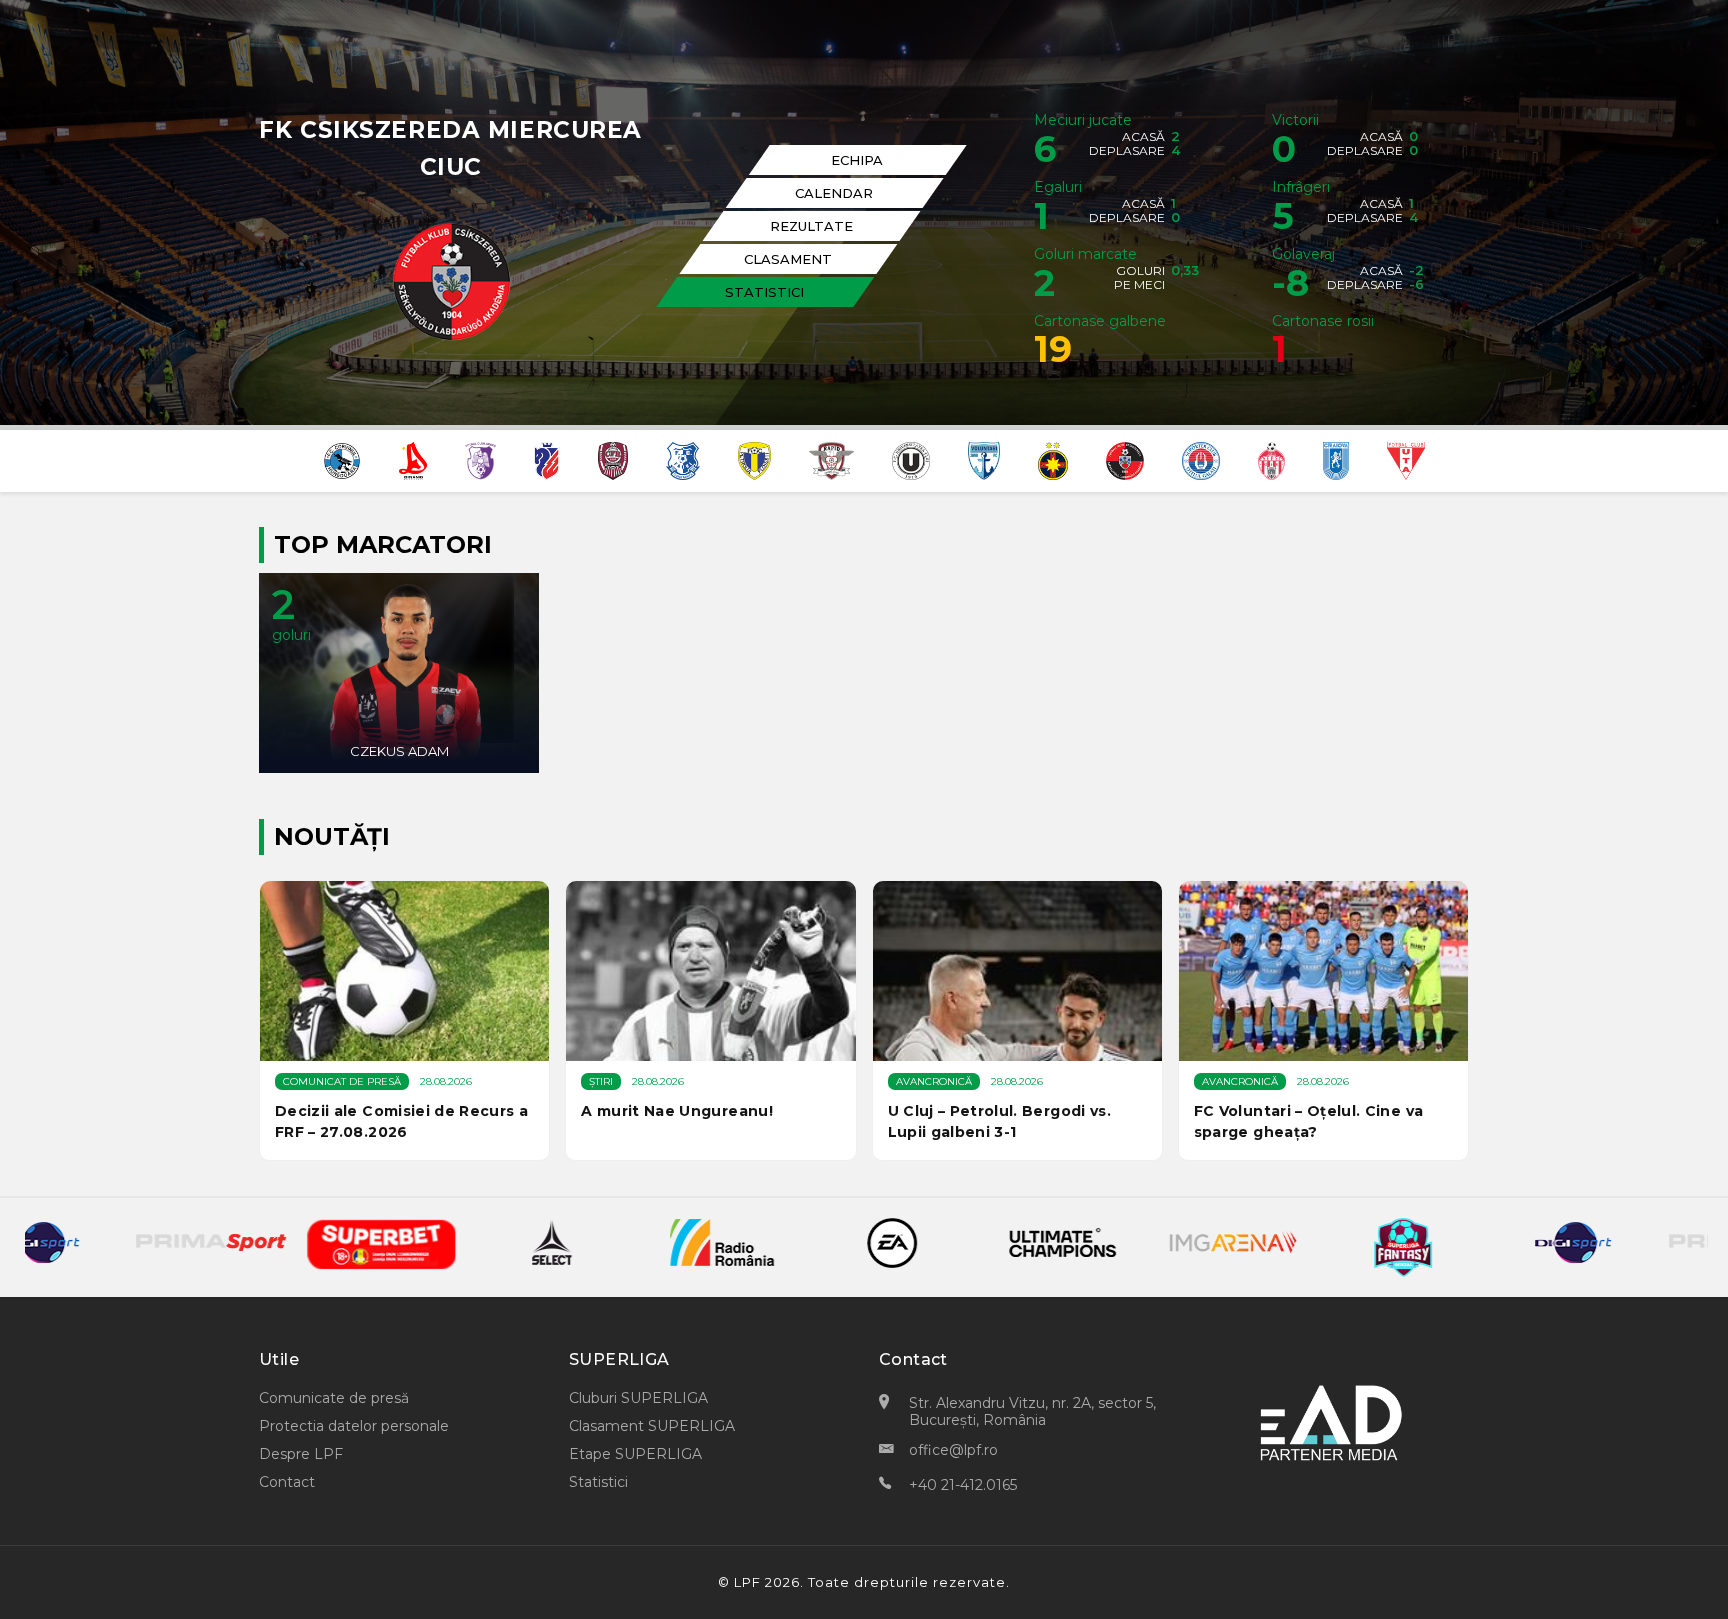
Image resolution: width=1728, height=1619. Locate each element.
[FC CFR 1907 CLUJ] (613, 459)
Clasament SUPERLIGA (652, 1426)
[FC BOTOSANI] (547, 459)
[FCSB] (1053, 459)
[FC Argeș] (480, 459)
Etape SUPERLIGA (635, 1454)
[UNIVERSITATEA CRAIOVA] (1336, 459)
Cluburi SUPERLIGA (638, 1398)
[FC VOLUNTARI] (983, 459)
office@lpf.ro (953, 1450)
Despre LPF (301, 1454)
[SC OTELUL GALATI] (1201, 459)
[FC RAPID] (832, 459)
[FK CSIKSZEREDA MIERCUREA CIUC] (1125, 459)
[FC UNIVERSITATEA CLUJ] (911, 459)
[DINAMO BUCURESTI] (413, 459)
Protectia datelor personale (354, 1426)
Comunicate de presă (334, 1398)
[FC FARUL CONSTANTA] (683, 459)
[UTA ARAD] (1406, 459)
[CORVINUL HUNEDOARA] (341, 459)
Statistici (598, 1482)
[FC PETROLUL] (754, 459)
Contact (287, 1482)
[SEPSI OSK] (1271, 459)
